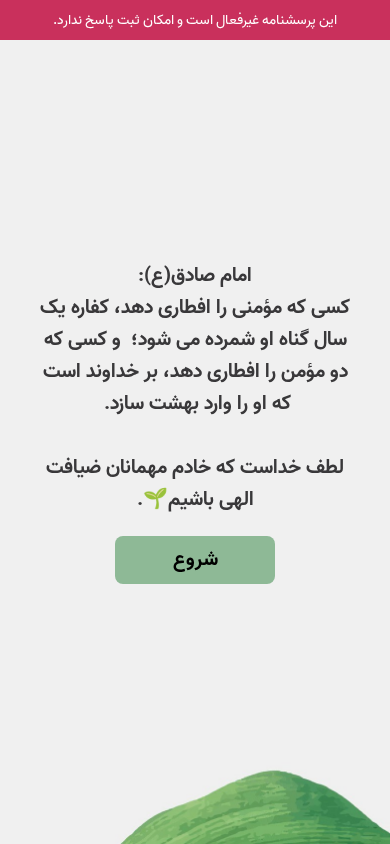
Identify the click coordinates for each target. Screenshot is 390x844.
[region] (195, 350)
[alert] (195, 20)
